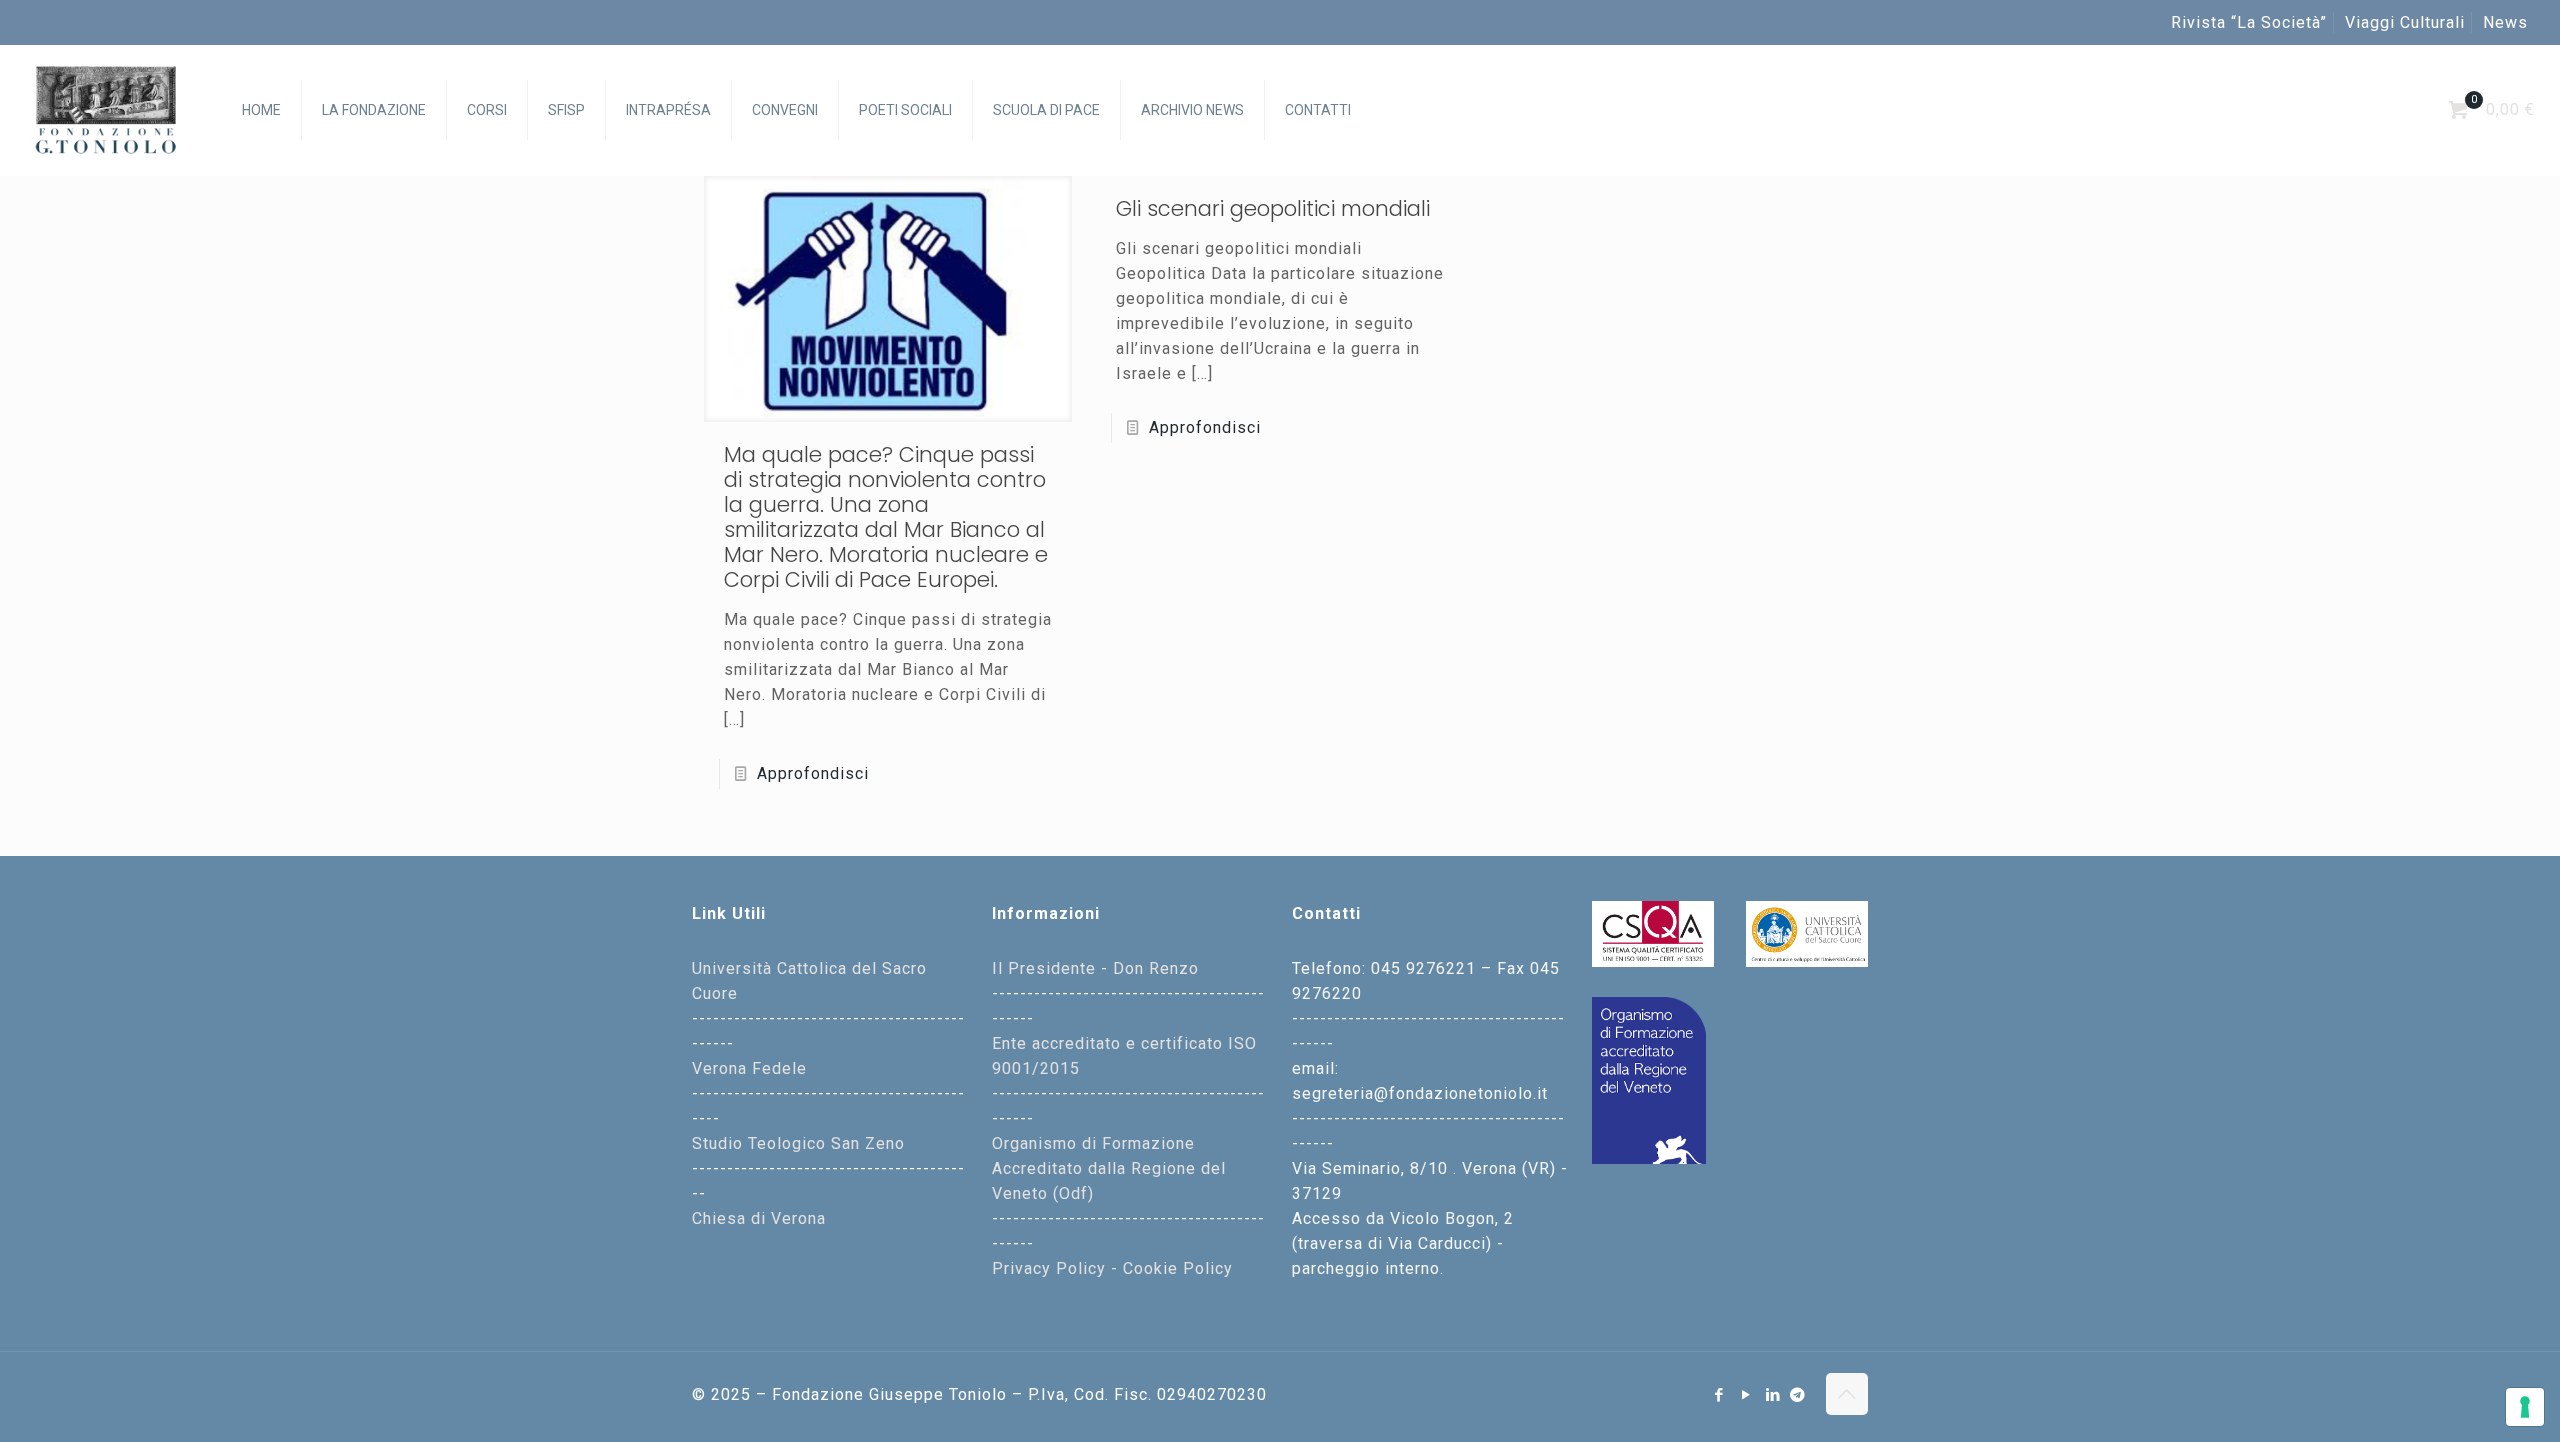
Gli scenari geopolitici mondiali (1273, 208)
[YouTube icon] (1746, 1395)
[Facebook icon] (1719, 1395)
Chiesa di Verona (759, 1218)
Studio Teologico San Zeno (798, 1143)
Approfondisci (813, 773)
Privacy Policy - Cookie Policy (1112, 1268)
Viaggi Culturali (2405, 22)
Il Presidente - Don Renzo (1095, 968)
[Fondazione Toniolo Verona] (106, 110)
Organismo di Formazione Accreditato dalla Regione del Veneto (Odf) (1109, 1168)
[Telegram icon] (1798, 1395)
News (2505, 22)
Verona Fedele (749, 1068)
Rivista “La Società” (2249, 22)
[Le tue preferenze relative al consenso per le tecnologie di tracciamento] (2525, 1407)
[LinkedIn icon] (1773, 1395)
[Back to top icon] (1847, 1394)
